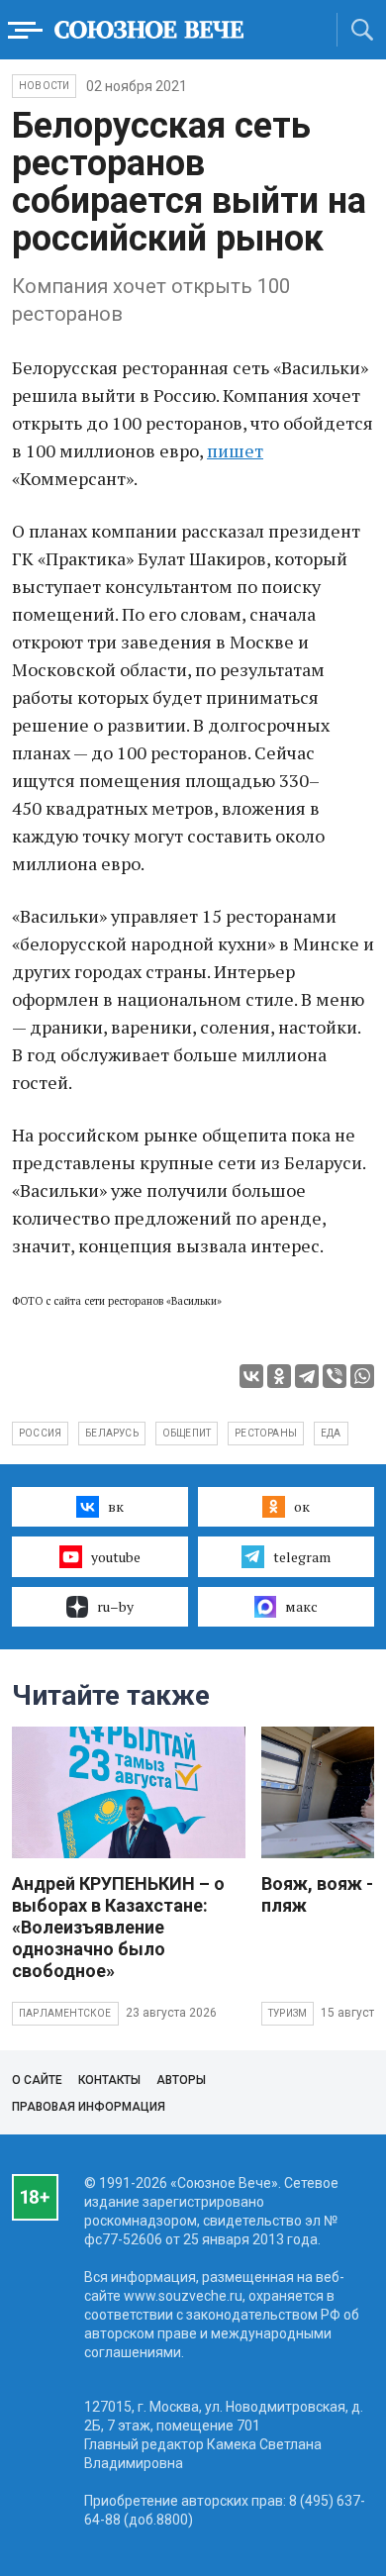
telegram (302, 1557)
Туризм (288, 2013)
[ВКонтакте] (251, 1376)
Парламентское (65, 2013)
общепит (187, 1433)
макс (301, 1606)
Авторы (181, 2080)
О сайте (37, 2080)
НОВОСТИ (44, 86)
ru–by (115, 1606)
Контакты (109, 2080)
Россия (40, 1433)
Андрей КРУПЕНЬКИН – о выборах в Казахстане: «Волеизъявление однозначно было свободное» (118, 1927)
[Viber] (335, 1376)
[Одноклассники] (279, 1376)
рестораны (266, 1433)
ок (302, 1506)
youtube (116, 1557)
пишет (235, 450)
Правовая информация (89, 2107)
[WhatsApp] (362, 1376)
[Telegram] (307, 1376)
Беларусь (112, 1433)
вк (116, 1506)
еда (331, 1433)
